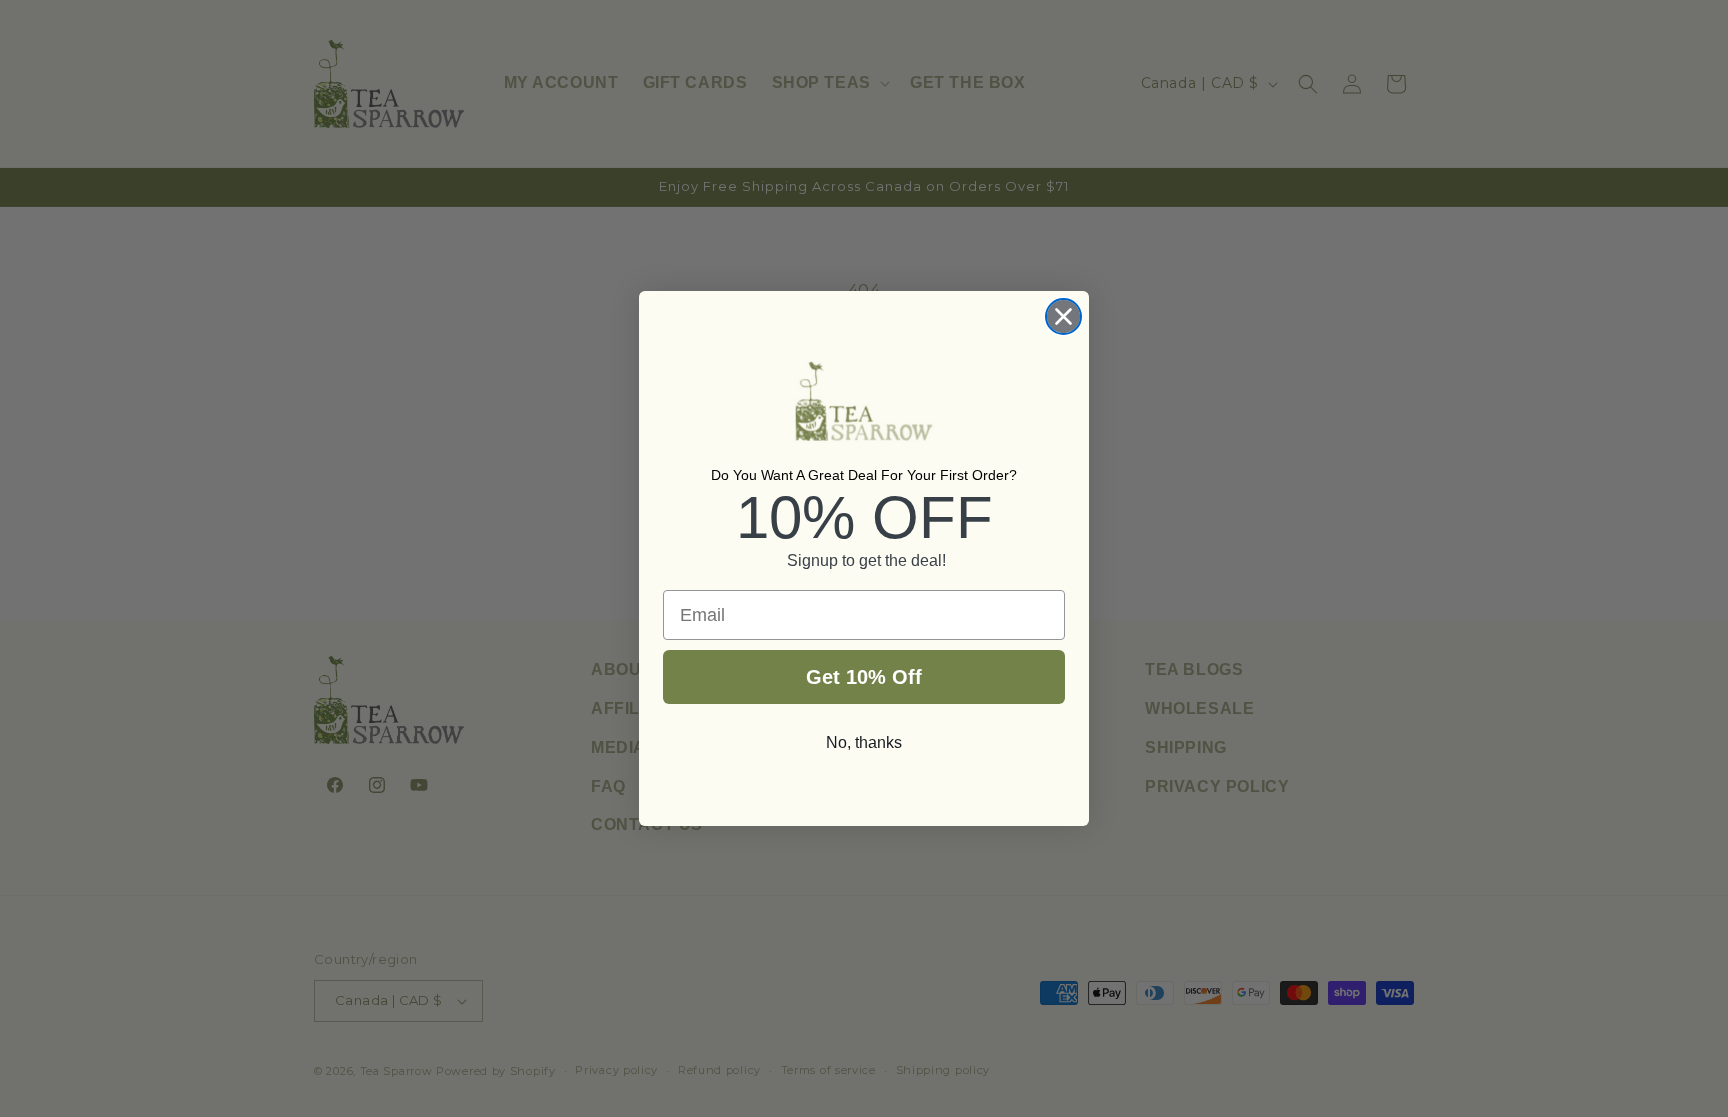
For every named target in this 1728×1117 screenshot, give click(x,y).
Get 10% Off (864, 677)
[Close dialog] (1063, 316)
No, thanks (864, 742)
